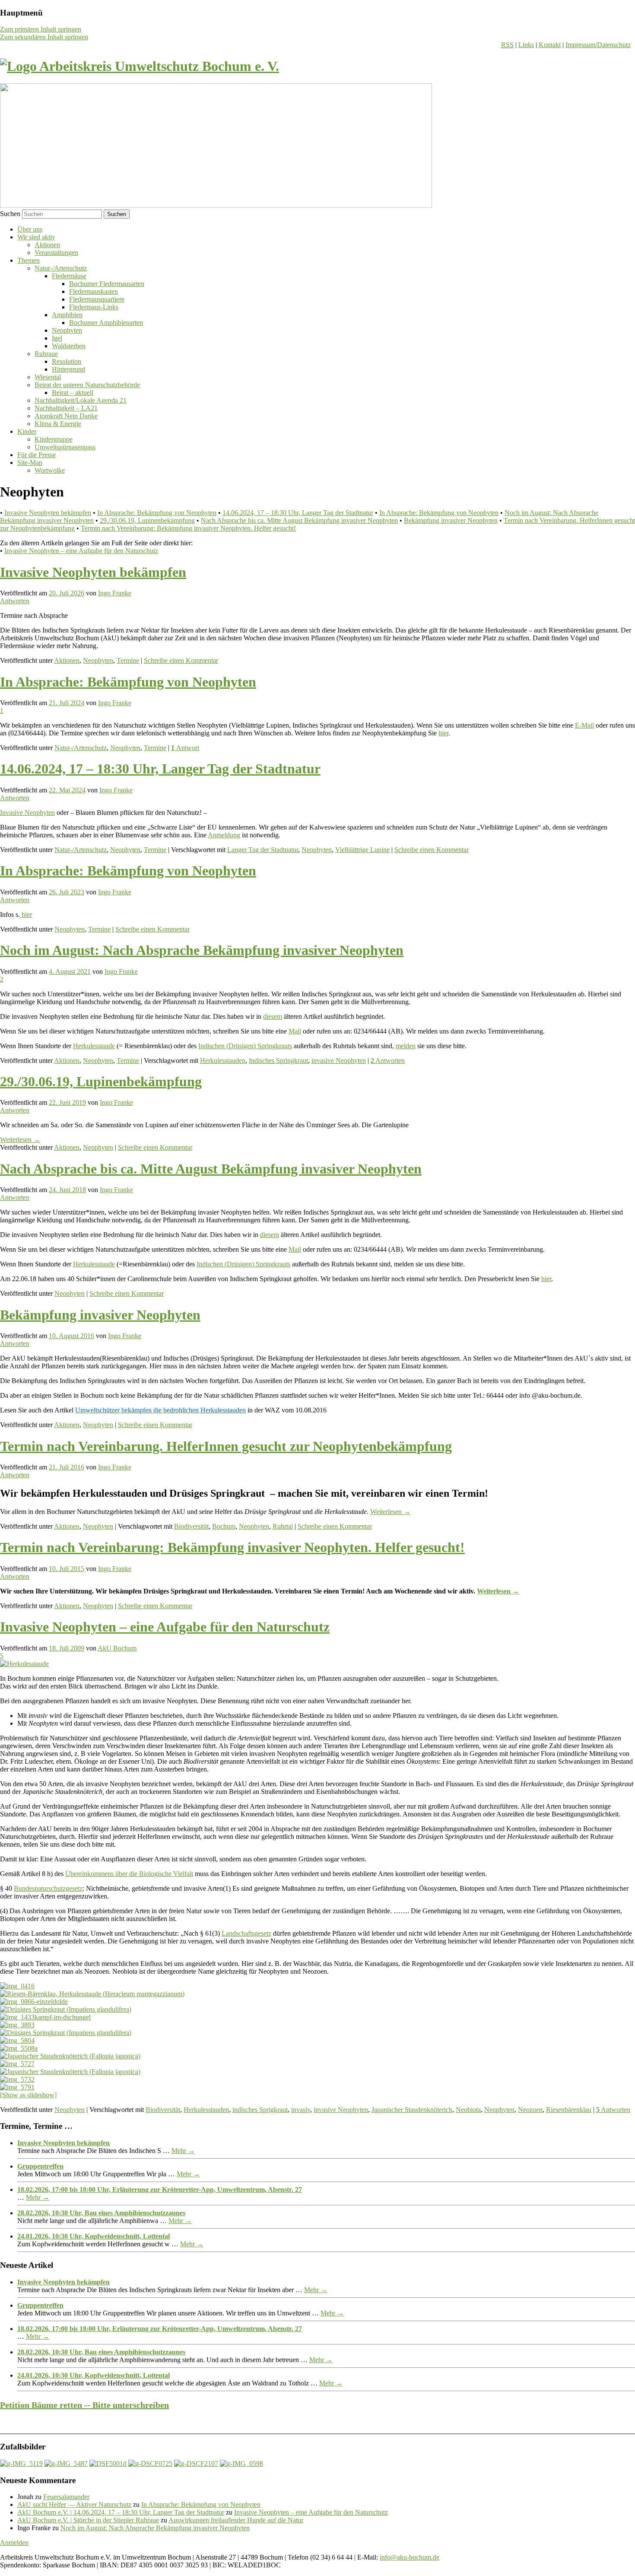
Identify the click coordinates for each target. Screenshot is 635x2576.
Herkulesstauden (223, 1061)
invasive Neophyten (339, 1061)
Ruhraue (46, 354)
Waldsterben (69, 346)
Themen (29, 260)
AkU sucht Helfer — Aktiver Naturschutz (74, 2504)
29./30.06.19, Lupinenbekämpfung (147, 520)
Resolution (67, 361)
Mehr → (183, 2151)
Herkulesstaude (94, 1046)
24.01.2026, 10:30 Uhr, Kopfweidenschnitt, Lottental (94, 2236)
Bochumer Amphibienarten (106, 323)
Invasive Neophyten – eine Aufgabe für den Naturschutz (81, 551)
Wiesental (48, 377)
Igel (57, 338)
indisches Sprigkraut (260, 2110)
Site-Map (30, 463)
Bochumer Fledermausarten (107, 284)
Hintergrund (68, 369)
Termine (128, 660)
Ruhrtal (283, 1526)
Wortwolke (50, 470)
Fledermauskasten (94, 291)
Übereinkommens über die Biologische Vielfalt (129, 1874)
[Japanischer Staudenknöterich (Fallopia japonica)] (70, 2056)
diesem (273, 1016)
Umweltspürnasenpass (65, 447)
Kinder (27, 431)
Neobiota (468, 2110)
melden (406, 1046)
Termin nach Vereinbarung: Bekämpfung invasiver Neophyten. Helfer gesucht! (188, 528)
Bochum (224, 1526)
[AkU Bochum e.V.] (140, 66)
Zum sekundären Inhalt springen (44, 37)
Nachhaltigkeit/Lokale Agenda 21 (81, 400)
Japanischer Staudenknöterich (412, 2110)
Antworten (388, 1061)
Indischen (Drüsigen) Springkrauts (245, 1046)
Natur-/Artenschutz (61, 268)
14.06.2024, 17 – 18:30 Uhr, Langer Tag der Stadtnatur (298, 513)
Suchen (10, 214)
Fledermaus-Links (94, 307)
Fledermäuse (69, 276)
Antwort (185, 748)
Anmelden (14, 2543)
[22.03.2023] (196, 2463)
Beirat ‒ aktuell (73, 393)
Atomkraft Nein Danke (66, 416)
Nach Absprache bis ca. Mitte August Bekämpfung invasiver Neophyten (299, 520)
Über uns (30, 229)
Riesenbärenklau (569, 2110)
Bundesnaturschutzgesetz (48, 1888)
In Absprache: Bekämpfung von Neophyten (157, 513)
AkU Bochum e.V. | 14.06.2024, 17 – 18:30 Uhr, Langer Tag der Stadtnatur (121, 2512)
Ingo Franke (115, 593)
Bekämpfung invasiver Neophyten (451, 520)
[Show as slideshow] (28, 2095)
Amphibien (67, 315)
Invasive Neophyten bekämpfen (48, 513)
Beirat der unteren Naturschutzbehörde (87, 385)
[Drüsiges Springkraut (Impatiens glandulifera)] (66, 2009)
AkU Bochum (117, 1648)
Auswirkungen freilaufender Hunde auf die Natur (236, 2520)
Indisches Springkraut (278, 1061)
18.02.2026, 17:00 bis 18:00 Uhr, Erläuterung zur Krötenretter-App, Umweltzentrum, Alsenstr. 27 (160, 2190)
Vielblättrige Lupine (362, 850)
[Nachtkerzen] (241, 2463)
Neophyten (67, 330)
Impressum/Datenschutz (598, 45)
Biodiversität (191, 1526)
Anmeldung (224, 835)
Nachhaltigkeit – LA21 (66, 408)
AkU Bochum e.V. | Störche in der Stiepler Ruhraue (88, 2520)
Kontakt (550, 45)
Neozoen (530, 2110)
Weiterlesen (20, 1140)
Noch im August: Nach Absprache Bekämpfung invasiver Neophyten (202, 950)
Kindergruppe (54, 439)
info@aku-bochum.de (410, 2557)
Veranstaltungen (56, 253)
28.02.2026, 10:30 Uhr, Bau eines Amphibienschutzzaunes (101, 2213)
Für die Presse (37, 455)
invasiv (301, 2110)
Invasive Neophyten (27, 813)
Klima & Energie (58, 424)
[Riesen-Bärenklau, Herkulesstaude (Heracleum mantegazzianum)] (92, 1994)
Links (526, 45)
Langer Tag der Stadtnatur (263, 850)
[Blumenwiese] (21, 2463)
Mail (295, 1031)
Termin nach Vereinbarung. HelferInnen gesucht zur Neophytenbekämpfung (226, 1446)
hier (443, 733)
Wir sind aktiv (36, 237)
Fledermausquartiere (97, 299)
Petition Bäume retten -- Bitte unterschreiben (84, 2405)
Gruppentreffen (40, 2166)
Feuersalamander (66, 2497)
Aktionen (47, 245)
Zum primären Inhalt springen (41, 29)
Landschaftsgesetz (246, 1933)
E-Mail (584, 725)
